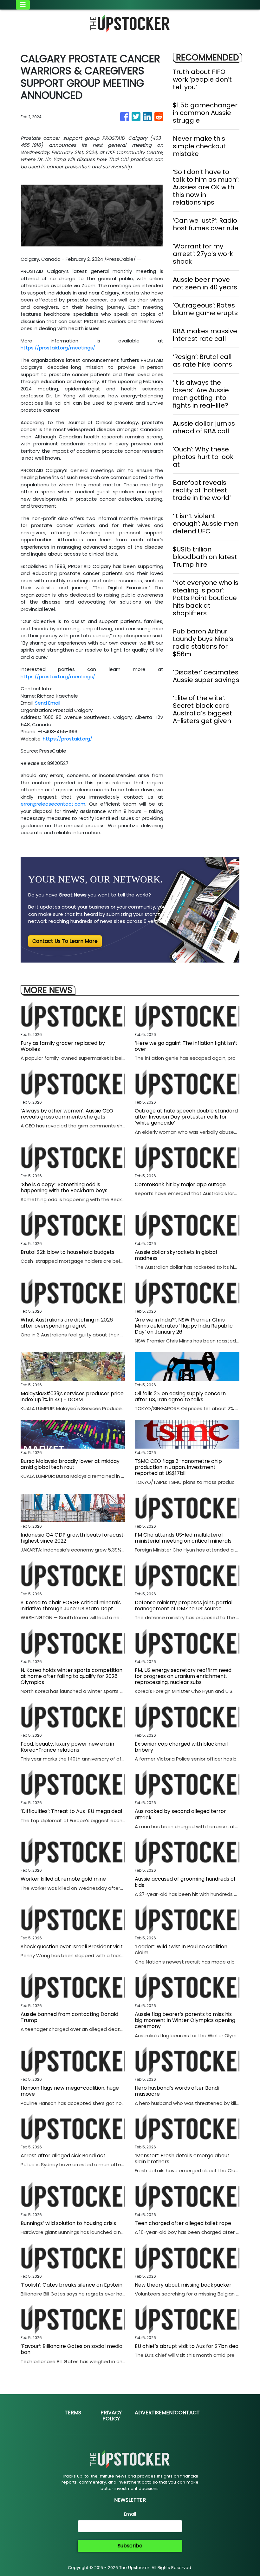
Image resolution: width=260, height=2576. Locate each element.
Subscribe (130, 2546)
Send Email (48, 703)
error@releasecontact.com (53, 804)
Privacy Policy (111, 2416)
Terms (73, 2413)
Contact (187, 2413)
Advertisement (155, 2413)
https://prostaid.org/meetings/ (58, 348)
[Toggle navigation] (23, 5)
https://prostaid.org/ (68, 739)
